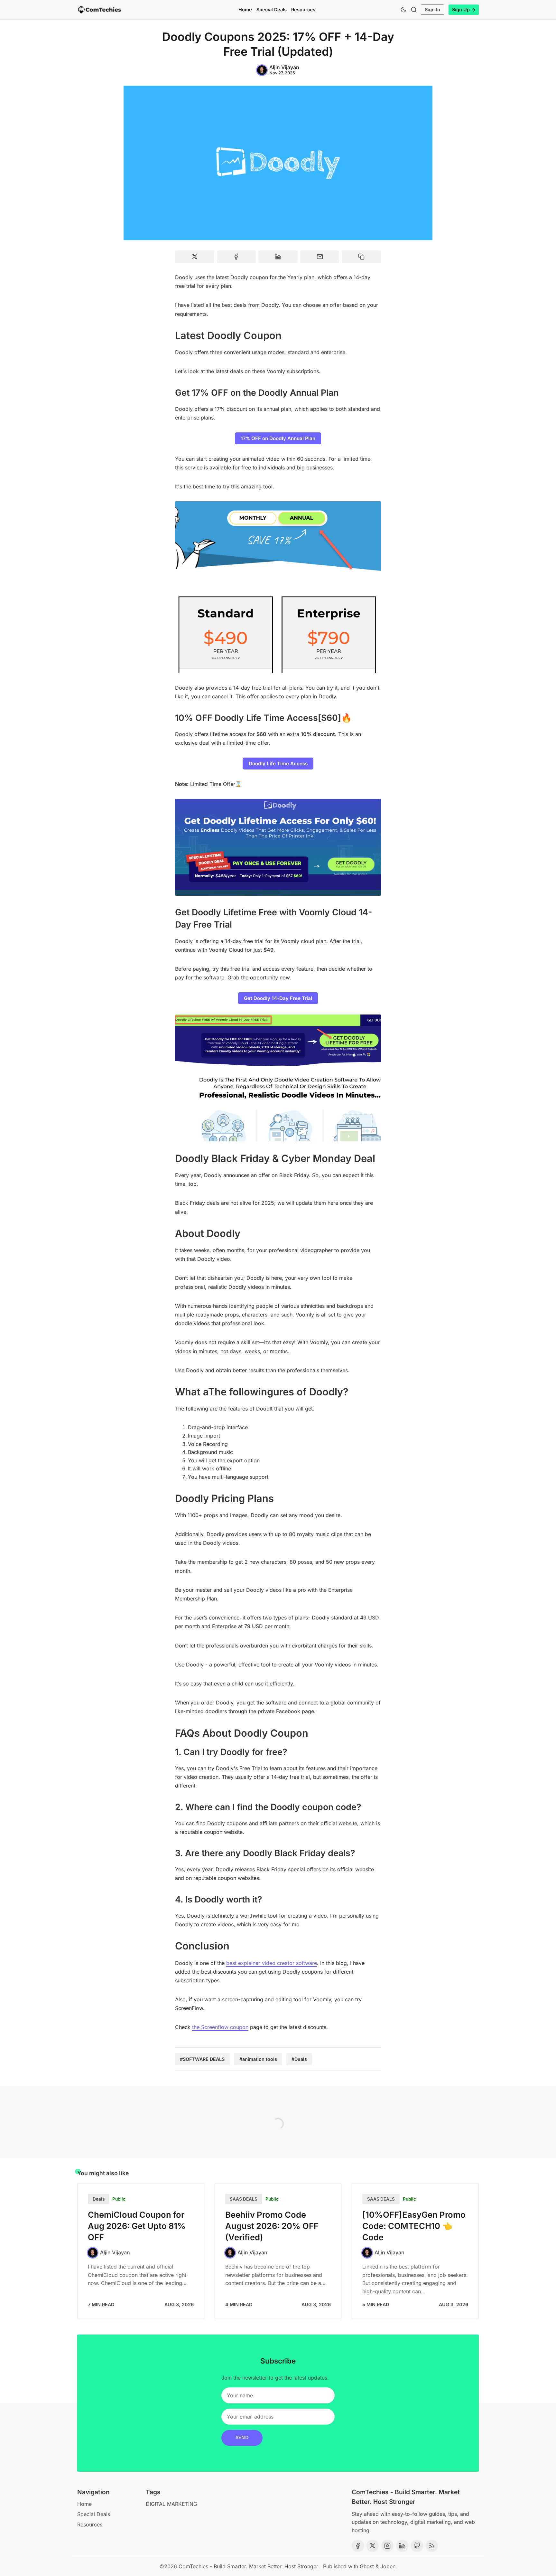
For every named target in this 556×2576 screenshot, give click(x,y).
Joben (388, 2566)
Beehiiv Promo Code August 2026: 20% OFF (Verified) (272, 2226)
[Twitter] (373, 2546)
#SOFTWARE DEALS (202, 2059)
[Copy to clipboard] (361, 257)
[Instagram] (387, 2546)
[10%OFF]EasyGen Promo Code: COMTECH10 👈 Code (414, 2226)
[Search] (414, 10)
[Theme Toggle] (403, 10)
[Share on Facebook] (236, 257)
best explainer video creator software (272, 1963)
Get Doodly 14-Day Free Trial (278, 998)
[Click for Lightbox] (278, 587)
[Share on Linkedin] (278, 257)
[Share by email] (320, 257)
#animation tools (258, 2059)
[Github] (417, 2546)
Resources (303, 9)
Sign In (432, 9)
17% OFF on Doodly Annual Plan (278, 438)
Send (242, 2437)
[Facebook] (358, 2546)
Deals (99, 2199)
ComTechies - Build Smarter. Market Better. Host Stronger (248, 2566)
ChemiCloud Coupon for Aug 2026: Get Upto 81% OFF (137, 2226)
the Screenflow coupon (220, 2027)
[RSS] (432, 2546)
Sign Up (461, 9)
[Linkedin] (402, 2546)
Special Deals (272, 9)
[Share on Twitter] (195, 257)
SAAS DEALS (244, 2199)
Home (245, 9)
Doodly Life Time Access (278, 764)
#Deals (299, 2059)
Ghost (367, 2566)
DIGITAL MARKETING (171, 2504)
